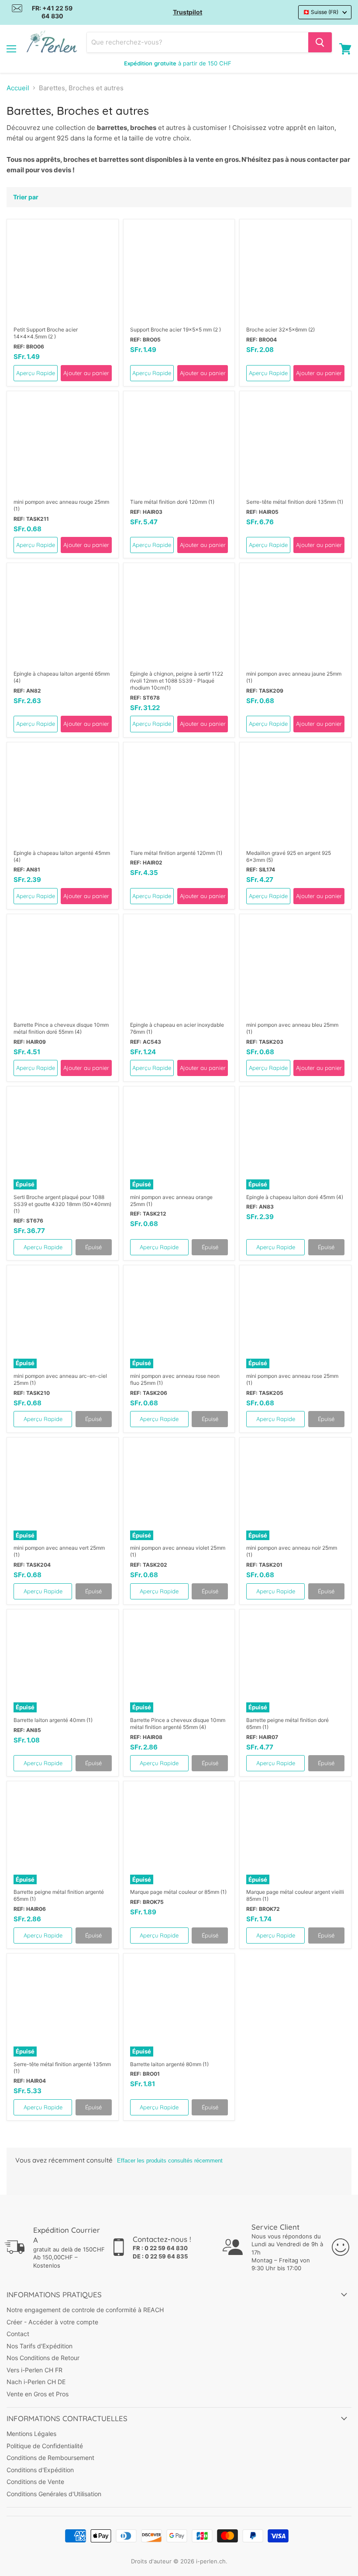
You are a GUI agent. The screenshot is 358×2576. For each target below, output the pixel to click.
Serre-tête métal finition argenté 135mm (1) (62, 2068)
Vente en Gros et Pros (38, 2394)
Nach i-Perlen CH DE (36, 2382)
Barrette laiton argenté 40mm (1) (53, 1720)
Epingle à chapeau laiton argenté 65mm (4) (62, 677)
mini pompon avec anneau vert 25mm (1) (59, 1551)
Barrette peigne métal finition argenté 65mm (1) (59, 1895)
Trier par (26, 197)
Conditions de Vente (35, 2482)
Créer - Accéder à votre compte (52, 2322)
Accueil (18, 88)
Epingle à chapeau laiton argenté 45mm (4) (62, 856)
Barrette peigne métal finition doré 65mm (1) (287, 1724)
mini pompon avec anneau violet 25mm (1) (178, 1551)
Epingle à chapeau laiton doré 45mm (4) (295, 1197)
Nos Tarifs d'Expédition (40, 2346)
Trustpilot (188, 12)
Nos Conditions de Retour (43, 2358)
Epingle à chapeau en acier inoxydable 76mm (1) (177, 1028)
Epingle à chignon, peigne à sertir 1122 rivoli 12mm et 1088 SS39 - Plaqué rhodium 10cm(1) (177, 681)
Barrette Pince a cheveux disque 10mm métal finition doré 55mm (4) (61, 1028)
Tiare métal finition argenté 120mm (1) (176, 853)
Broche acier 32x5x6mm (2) (281, 330)
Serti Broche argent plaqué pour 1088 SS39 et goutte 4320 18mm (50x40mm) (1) (62, 1204)
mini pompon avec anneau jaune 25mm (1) (294, 677)
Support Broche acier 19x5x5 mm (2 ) (176, 330)
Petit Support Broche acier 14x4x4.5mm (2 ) (46, 333)
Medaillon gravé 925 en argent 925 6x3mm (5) (289, 856)
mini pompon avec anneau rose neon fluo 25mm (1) (175, 1379)
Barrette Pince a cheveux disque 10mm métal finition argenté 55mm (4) (178, 1724)
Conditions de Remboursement (50, 2458)
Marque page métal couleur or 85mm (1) (178, 1892)
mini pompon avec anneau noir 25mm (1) (292, 1551)
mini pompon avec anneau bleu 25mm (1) (292, 1028)
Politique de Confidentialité (45, 2446)
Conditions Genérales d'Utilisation (54, 2494)
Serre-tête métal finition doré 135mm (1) (295, 502)
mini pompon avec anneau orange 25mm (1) (171, 1201)
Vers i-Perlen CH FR (34, 2370)
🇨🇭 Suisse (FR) (321, 12)
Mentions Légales (31, 2434)
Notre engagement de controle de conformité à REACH (85, 2310)
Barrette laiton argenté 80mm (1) (169, 2064)
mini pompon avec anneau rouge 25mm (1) (61, 505)
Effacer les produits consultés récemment (170, 2161)
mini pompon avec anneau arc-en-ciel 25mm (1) (60, 1379)
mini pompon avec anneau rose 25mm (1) (292, 1379)
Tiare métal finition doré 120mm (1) (172, 502)
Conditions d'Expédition (40, 2470)
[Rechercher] (320, 42)
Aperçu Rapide (36, 373)
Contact (18, 2334)
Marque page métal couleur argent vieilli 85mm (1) (295, 1895)
